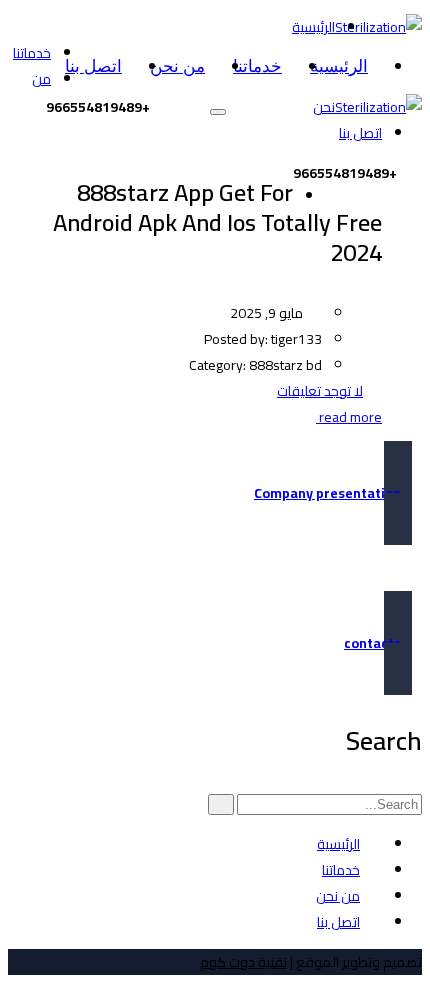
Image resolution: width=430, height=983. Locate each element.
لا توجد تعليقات (320, 391)
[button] (215, 493)
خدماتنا (257, 66)
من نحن (177, 66)
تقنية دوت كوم (243, 962)
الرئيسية (339, 66)
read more (349, 417)
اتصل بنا (93, 66)
